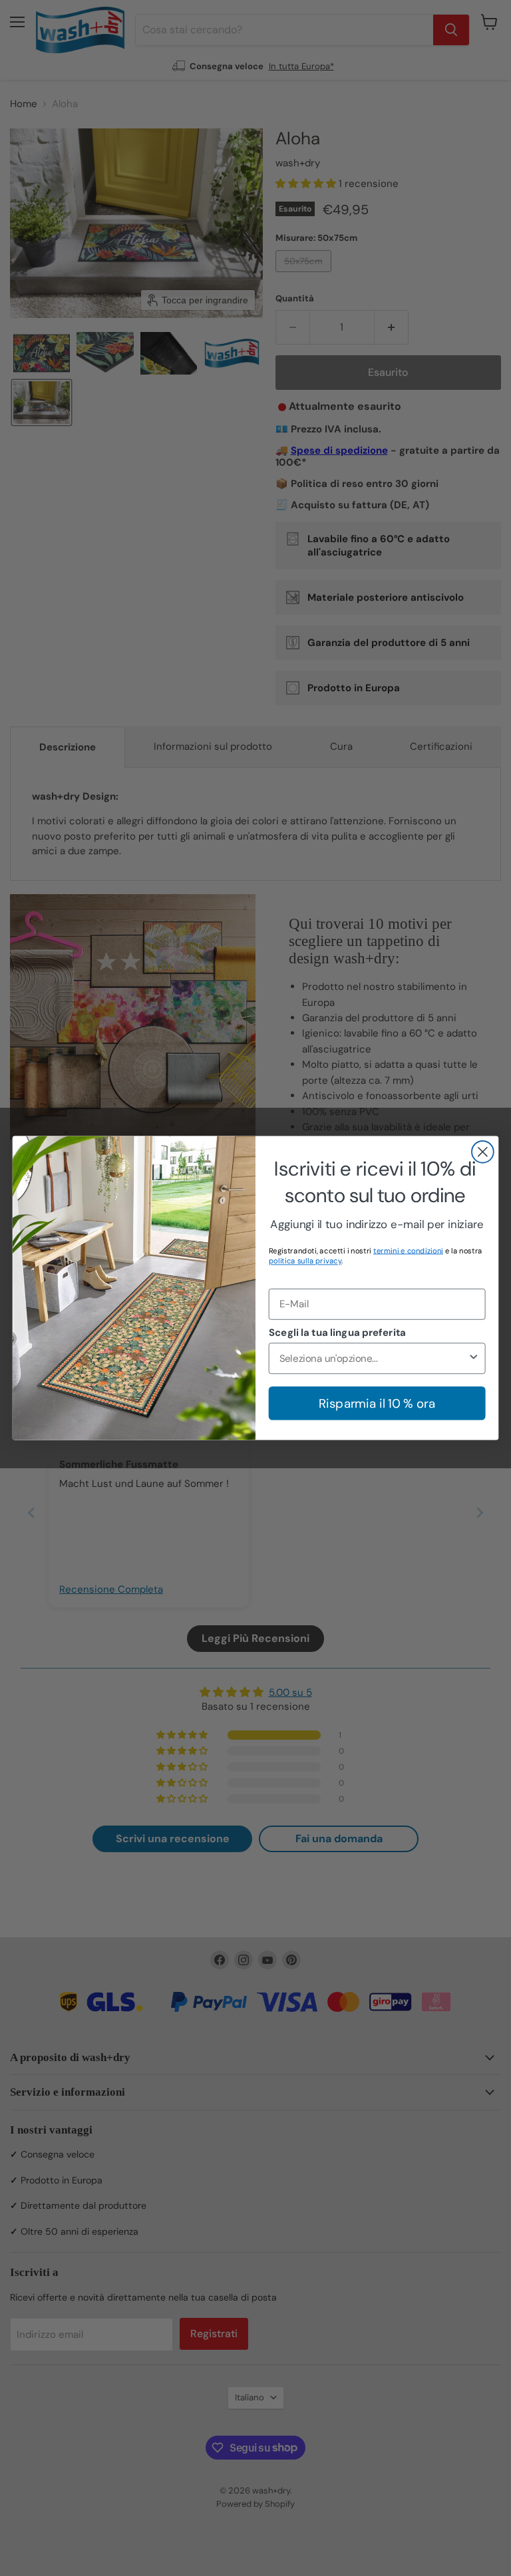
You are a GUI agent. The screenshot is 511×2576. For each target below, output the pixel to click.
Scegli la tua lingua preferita (337, 1333)
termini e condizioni (408, 1250)
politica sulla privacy (305, 1261)
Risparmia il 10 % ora (377, 1403)
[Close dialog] (483, 1152)
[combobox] (374, 1358)
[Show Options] (473, 1358)
